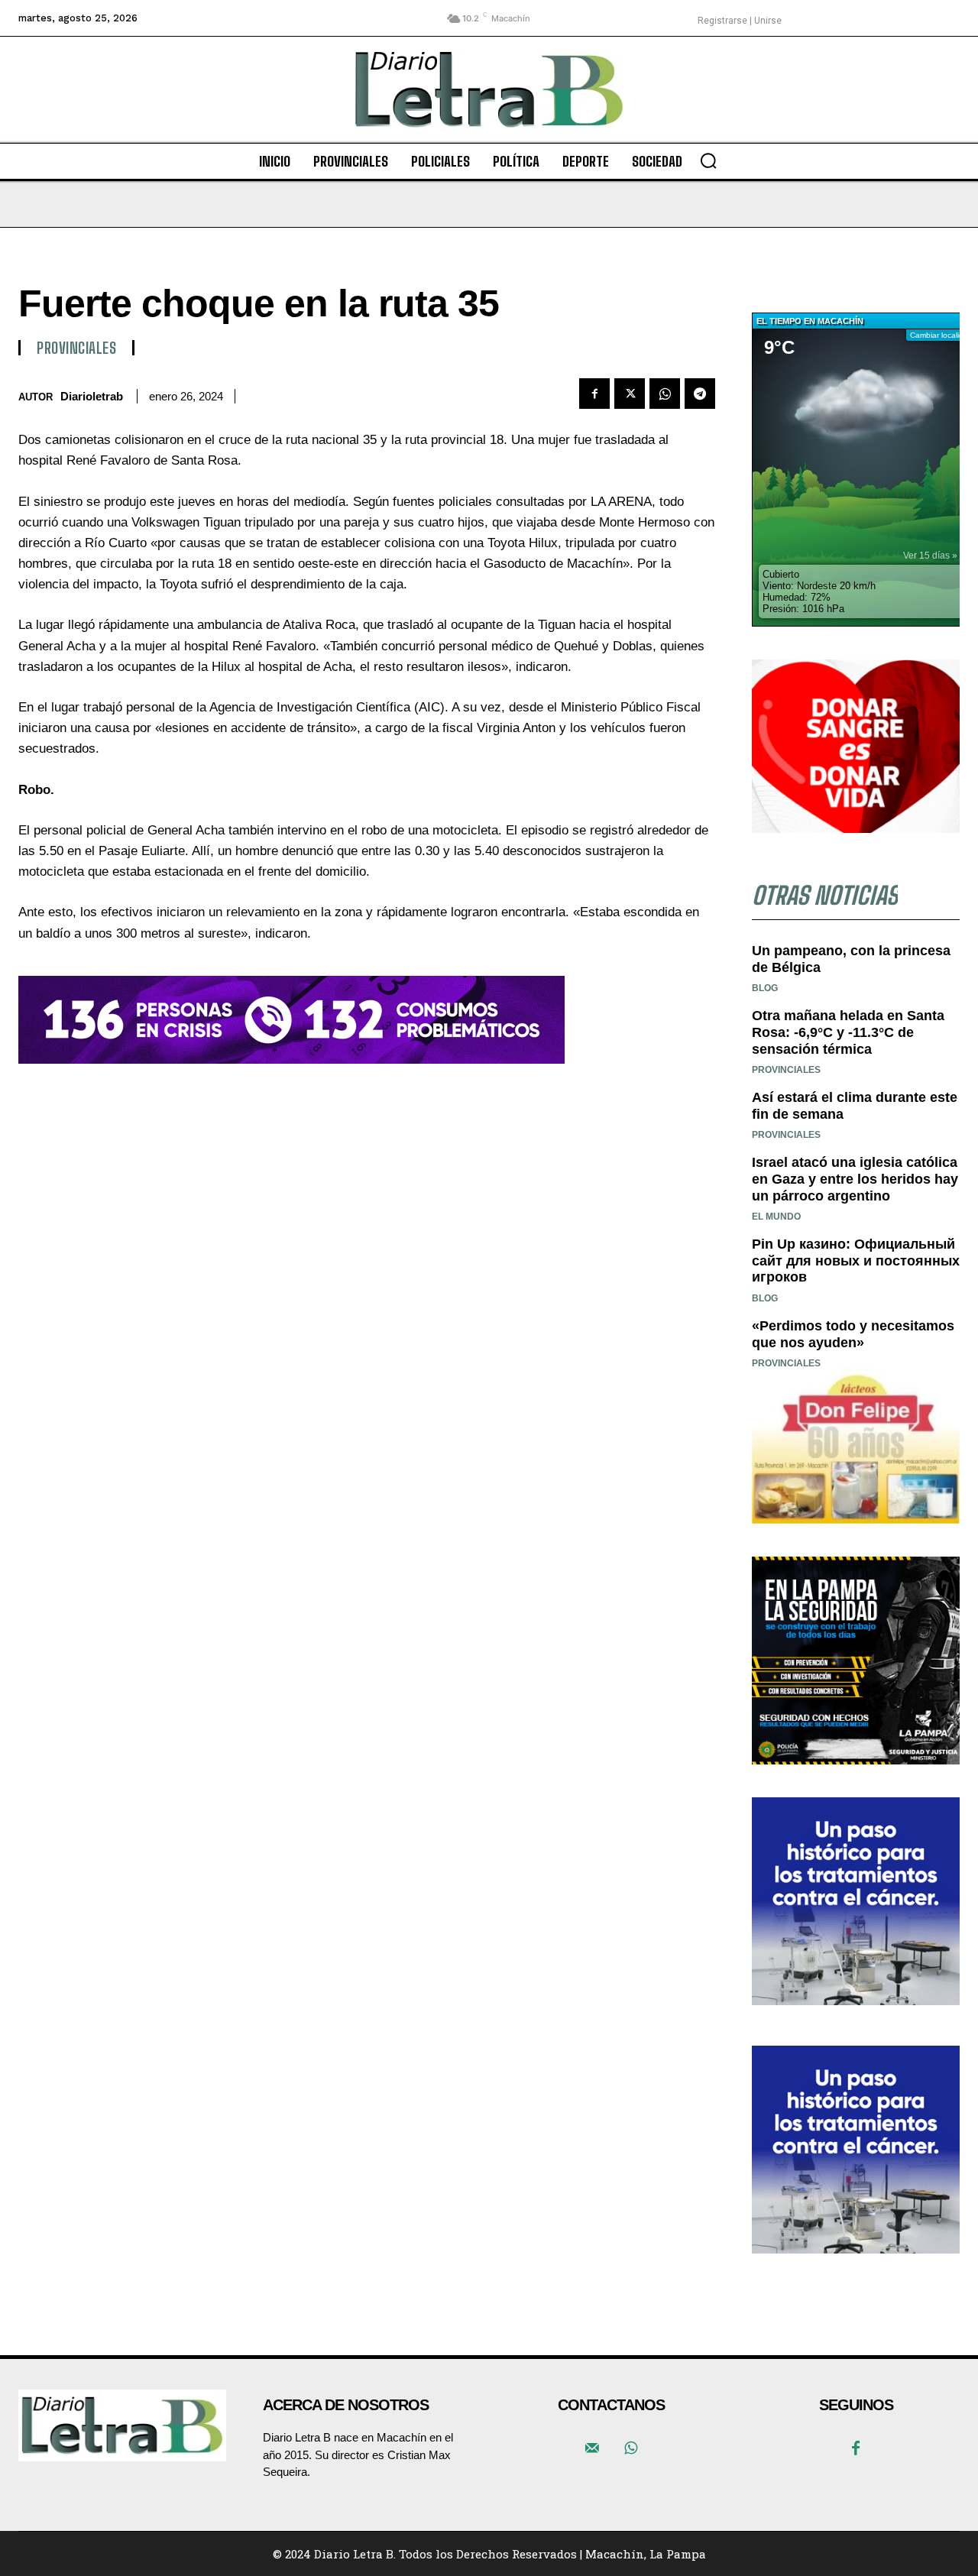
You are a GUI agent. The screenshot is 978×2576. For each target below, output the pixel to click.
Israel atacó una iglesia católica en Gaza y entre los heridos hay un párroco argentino (855, 1179)
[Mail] (592, 2449)
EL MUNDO (776, 1217)
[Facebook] (594, 394)
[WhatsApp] (665, 394)
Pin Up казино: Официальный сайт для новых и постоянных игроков (856, 1260)
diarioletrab (92, 396)
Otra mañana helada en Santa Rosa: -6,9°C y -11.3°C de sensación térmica (848, 1032)
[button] (708, 160)
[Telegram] (700, 394)
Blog (765, 988)
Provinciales (76, 348)
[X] (630, 394)
